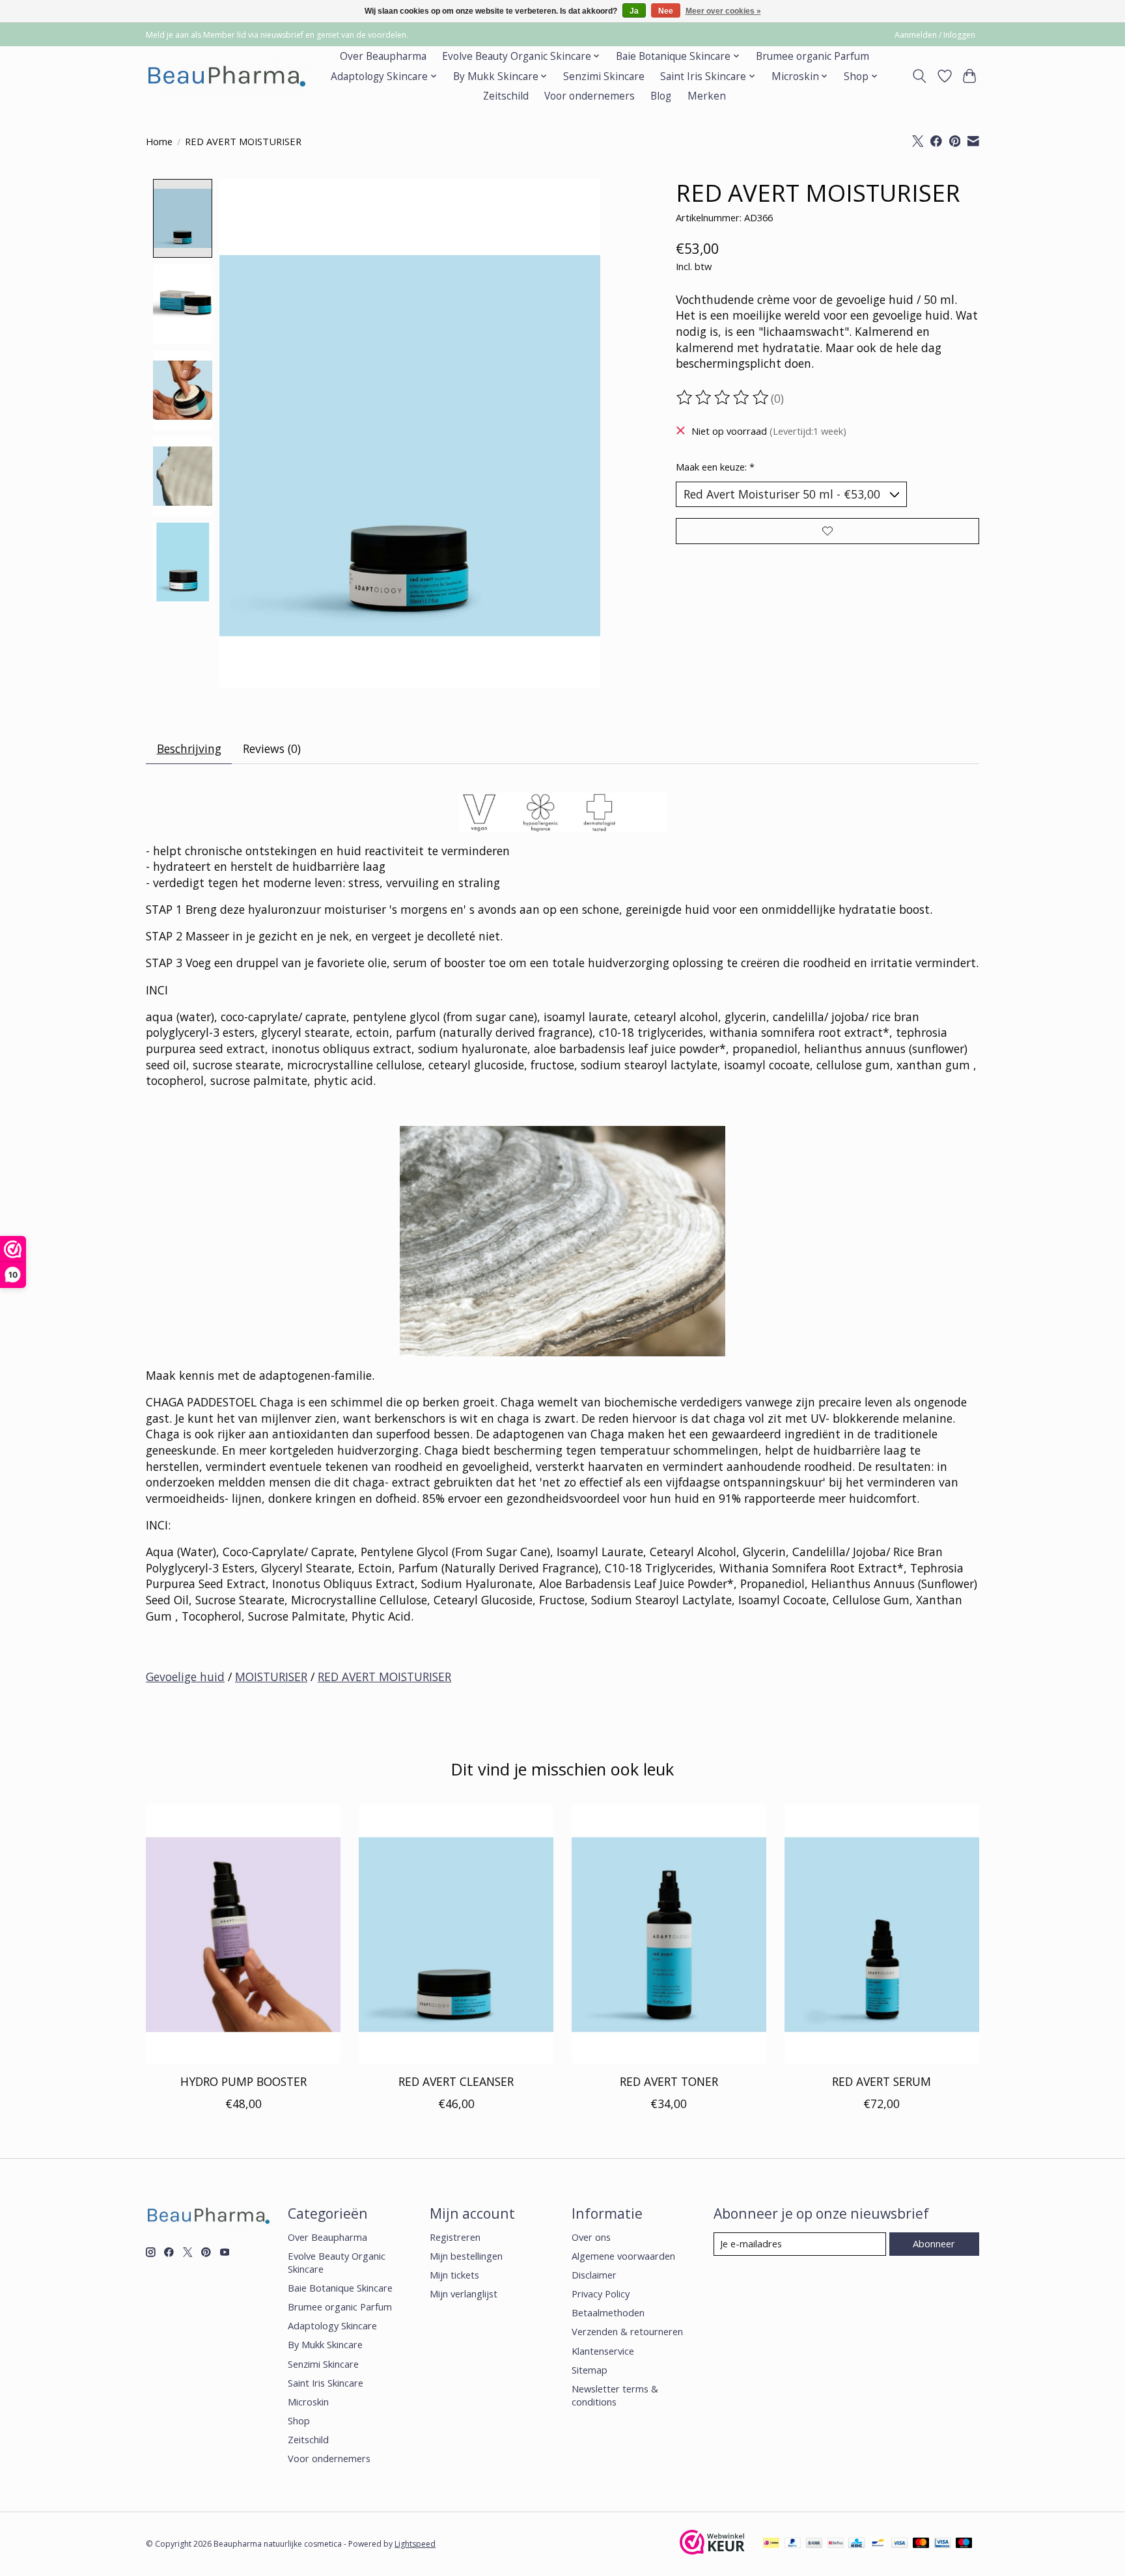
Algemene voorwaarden (623, 2256)
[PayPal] (793, 2544)
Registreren (455, 2237)
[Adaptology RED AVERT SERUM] (882, 1934)
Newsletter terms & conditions (615, 2395)
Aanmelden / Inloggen (935, 35)
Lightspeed (415, 2544)
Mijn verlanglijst (464, 2294)
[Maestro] (964, 2544)
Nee (666, 11)
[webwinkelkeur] (712, 2550)
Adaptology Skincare (332, 2325)
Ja (634, 11)
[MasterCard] (921, 2544)
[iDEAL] (771, 2544)
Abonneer (934, 2243)
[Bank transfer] (814, 2544)
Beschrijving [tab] (189, 748)
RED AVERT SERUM (882, 2081)
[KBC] (856, 2544)
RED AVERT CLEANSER (456, 2081)
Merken (707, 96)
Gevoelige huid (185, 1677)
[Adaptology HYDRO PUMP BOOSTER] (243, 1934)
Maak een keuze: (715, 467)
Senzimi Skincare (604, 76)
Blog (661, 96)
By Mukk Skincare (325, 2344)
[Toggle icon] (920, 76)
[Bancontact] (878, 2544)
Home (159, 141)
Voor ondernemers (590, 96)
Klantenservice (603, 2351)
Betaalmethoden (608, 2312)
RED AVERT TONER (669, 2081)
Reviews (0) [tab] (272, 748)
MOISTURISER (271, 1677)
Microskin (308, 2402)
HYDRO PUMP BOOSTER (243, 2081)
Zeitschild (506, 96)
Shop (299, 2420)
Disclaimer (594, 2275)
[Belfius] (836, 2544)
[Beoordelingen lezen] (723, 398)
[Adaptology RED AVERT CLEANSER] (456, 1934)
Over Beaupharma (383, 56)
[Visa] (900, 2544)
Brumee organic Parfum (812, 56)
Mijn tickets (454, 2275)
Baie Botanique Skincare (340, 2288)
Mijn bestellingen (466, 2256)
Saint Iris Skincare (326, 2383)
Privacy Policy (601, 2294)
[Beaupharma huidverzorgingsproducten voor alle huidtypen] (226, 76)
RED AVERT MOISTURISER (384, 1677)
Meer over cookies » (723, 11)
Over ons (591, 2237)
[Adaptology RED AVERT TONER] (669, 1934)
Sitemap (590, 2370)
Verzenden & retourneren (627, 2331)
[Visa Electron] (942, 2544)
